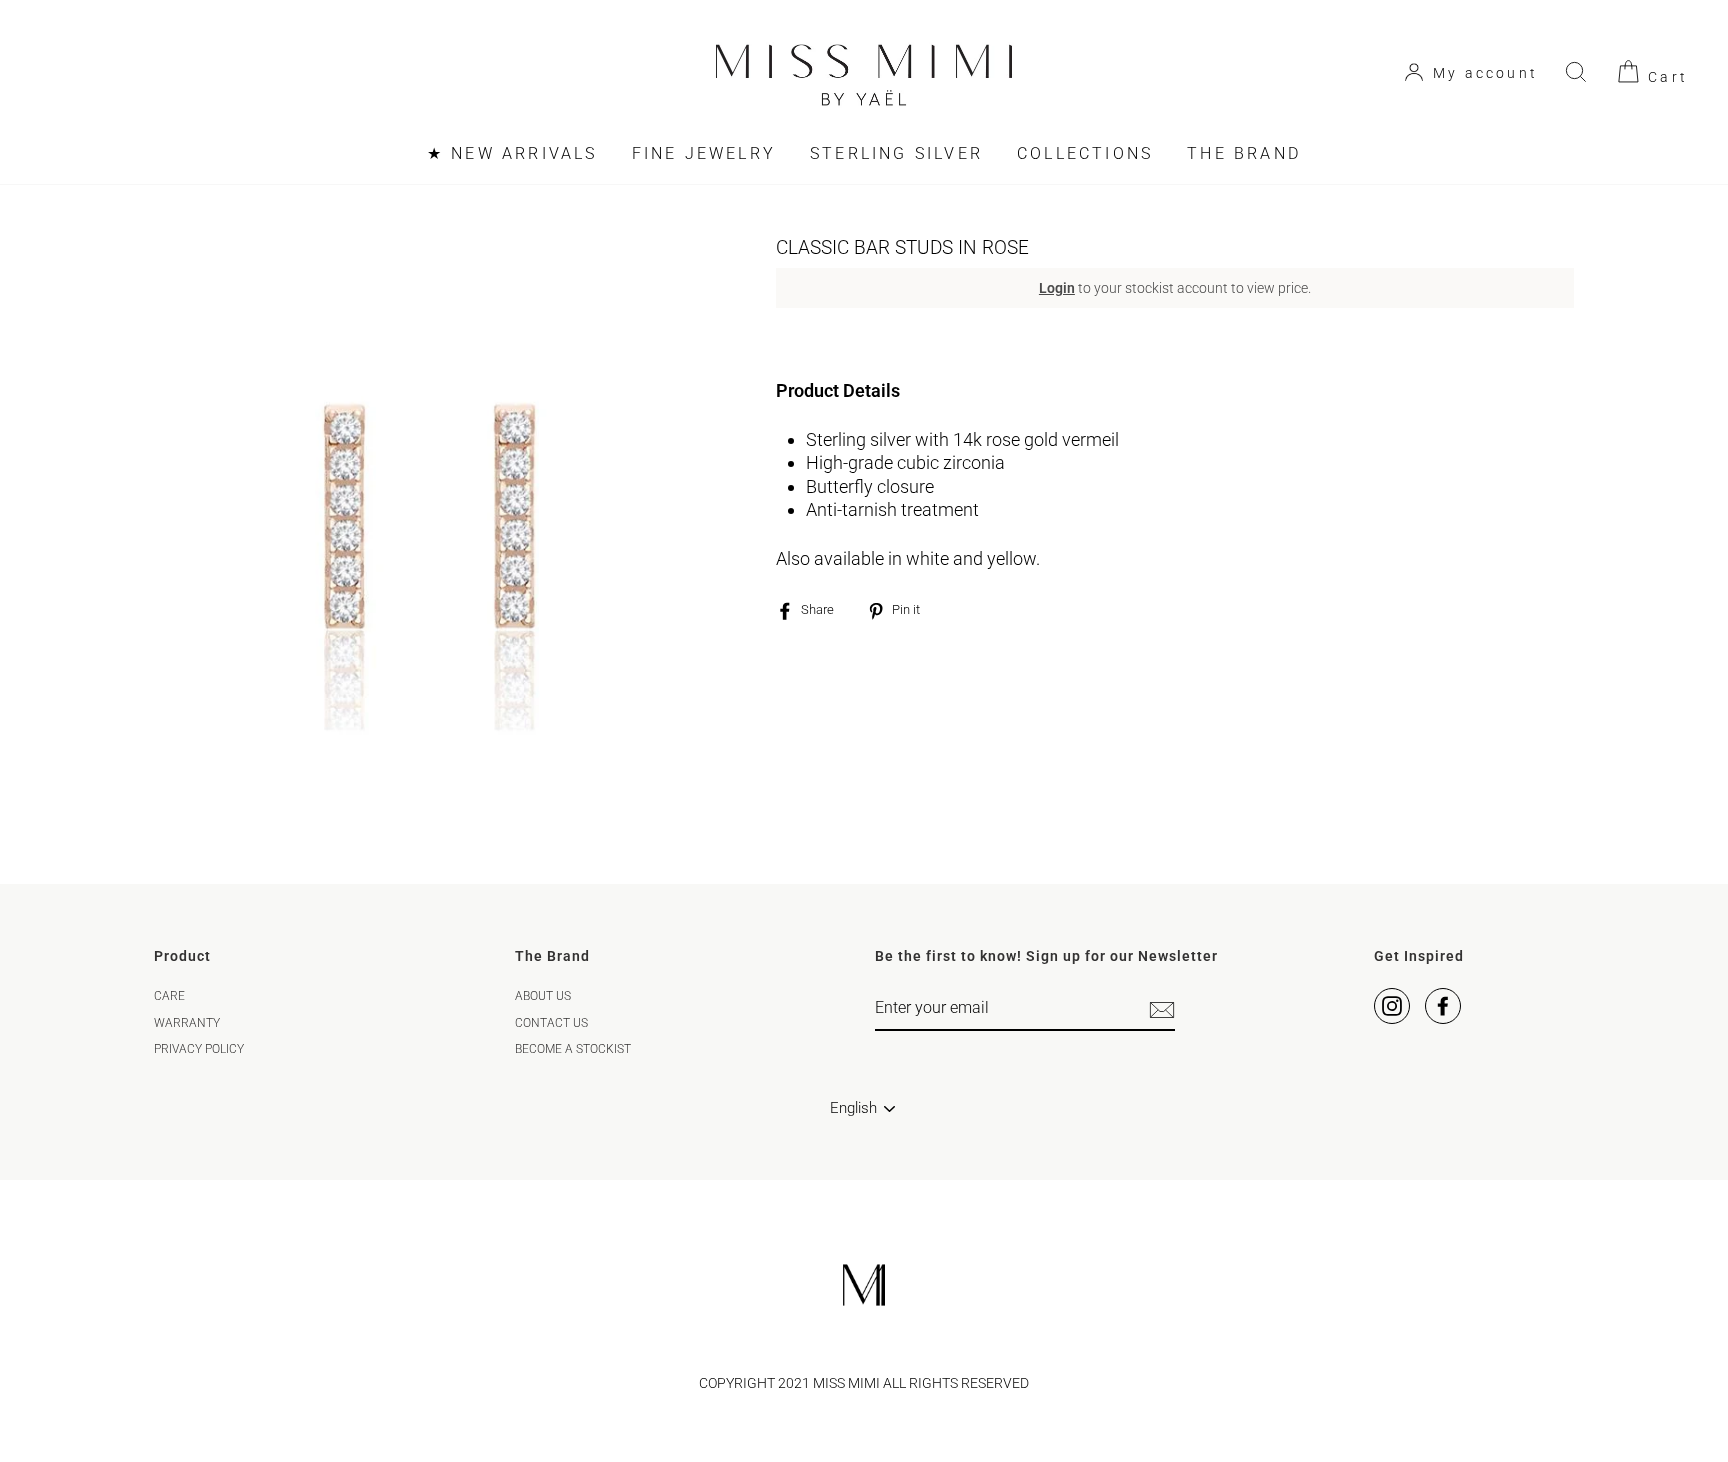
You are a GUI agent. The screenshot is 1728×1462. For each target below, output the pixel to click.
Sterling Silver (896, 153)
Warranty (187, 1023)
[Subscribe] (1162, 1010)
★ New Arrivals (512, 153)
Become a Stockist (573, 1049)
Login (1057, 288)
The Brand (1244, 153)
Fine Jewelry (704, 153)
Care (169, 996)
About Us (543, 996)
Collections (1085, 153)
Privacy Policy (199, 1049)
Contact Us (551, 1023)
